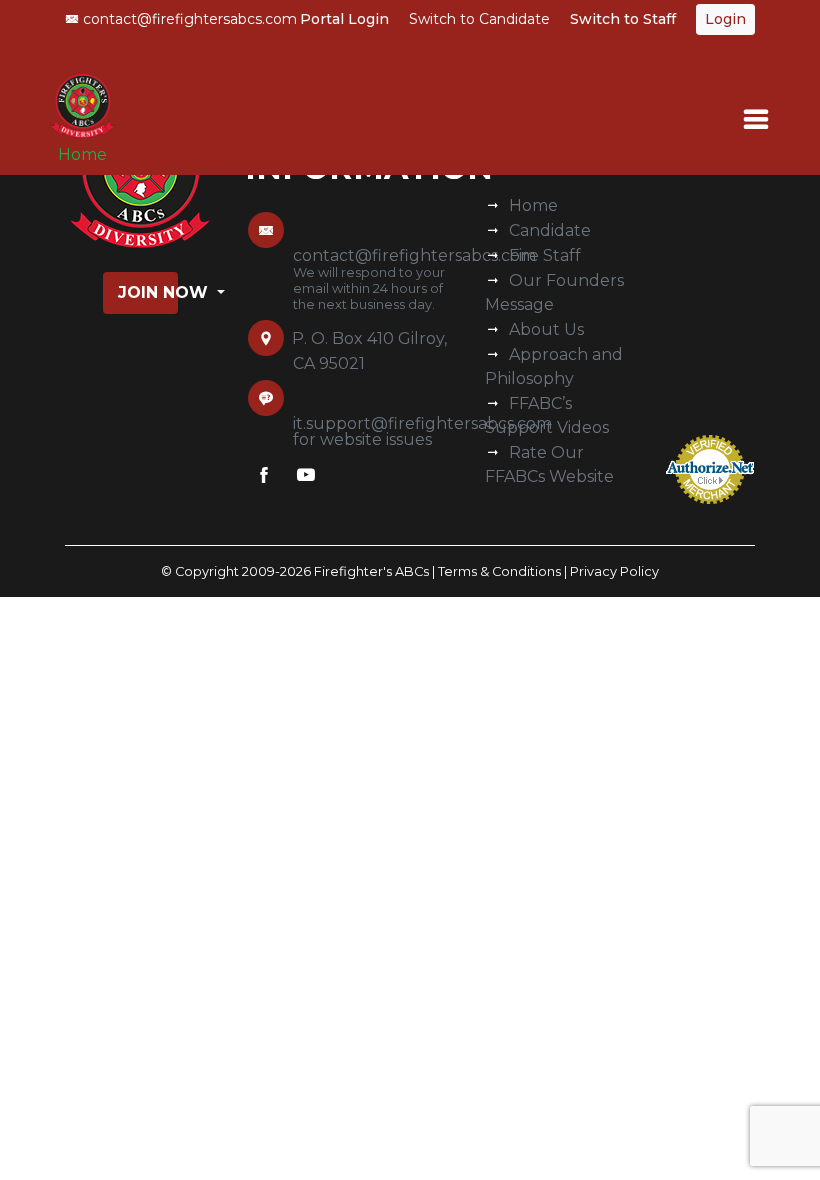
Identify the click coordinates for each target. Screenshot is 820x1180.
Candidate (550, 230)
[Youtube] (306, 479)
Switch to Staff (623, 19)
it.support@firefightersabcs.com (422, 423)
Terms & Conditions (499, 571)
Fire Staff (545, 255)
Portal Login (344, 19)
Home (82, 154)
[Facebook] (264, 479)
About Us (546, 329)
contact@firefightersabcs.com (188, 19)
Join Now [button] (148, 292)
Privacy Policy (614, 571)
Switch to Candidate (479, 19)
